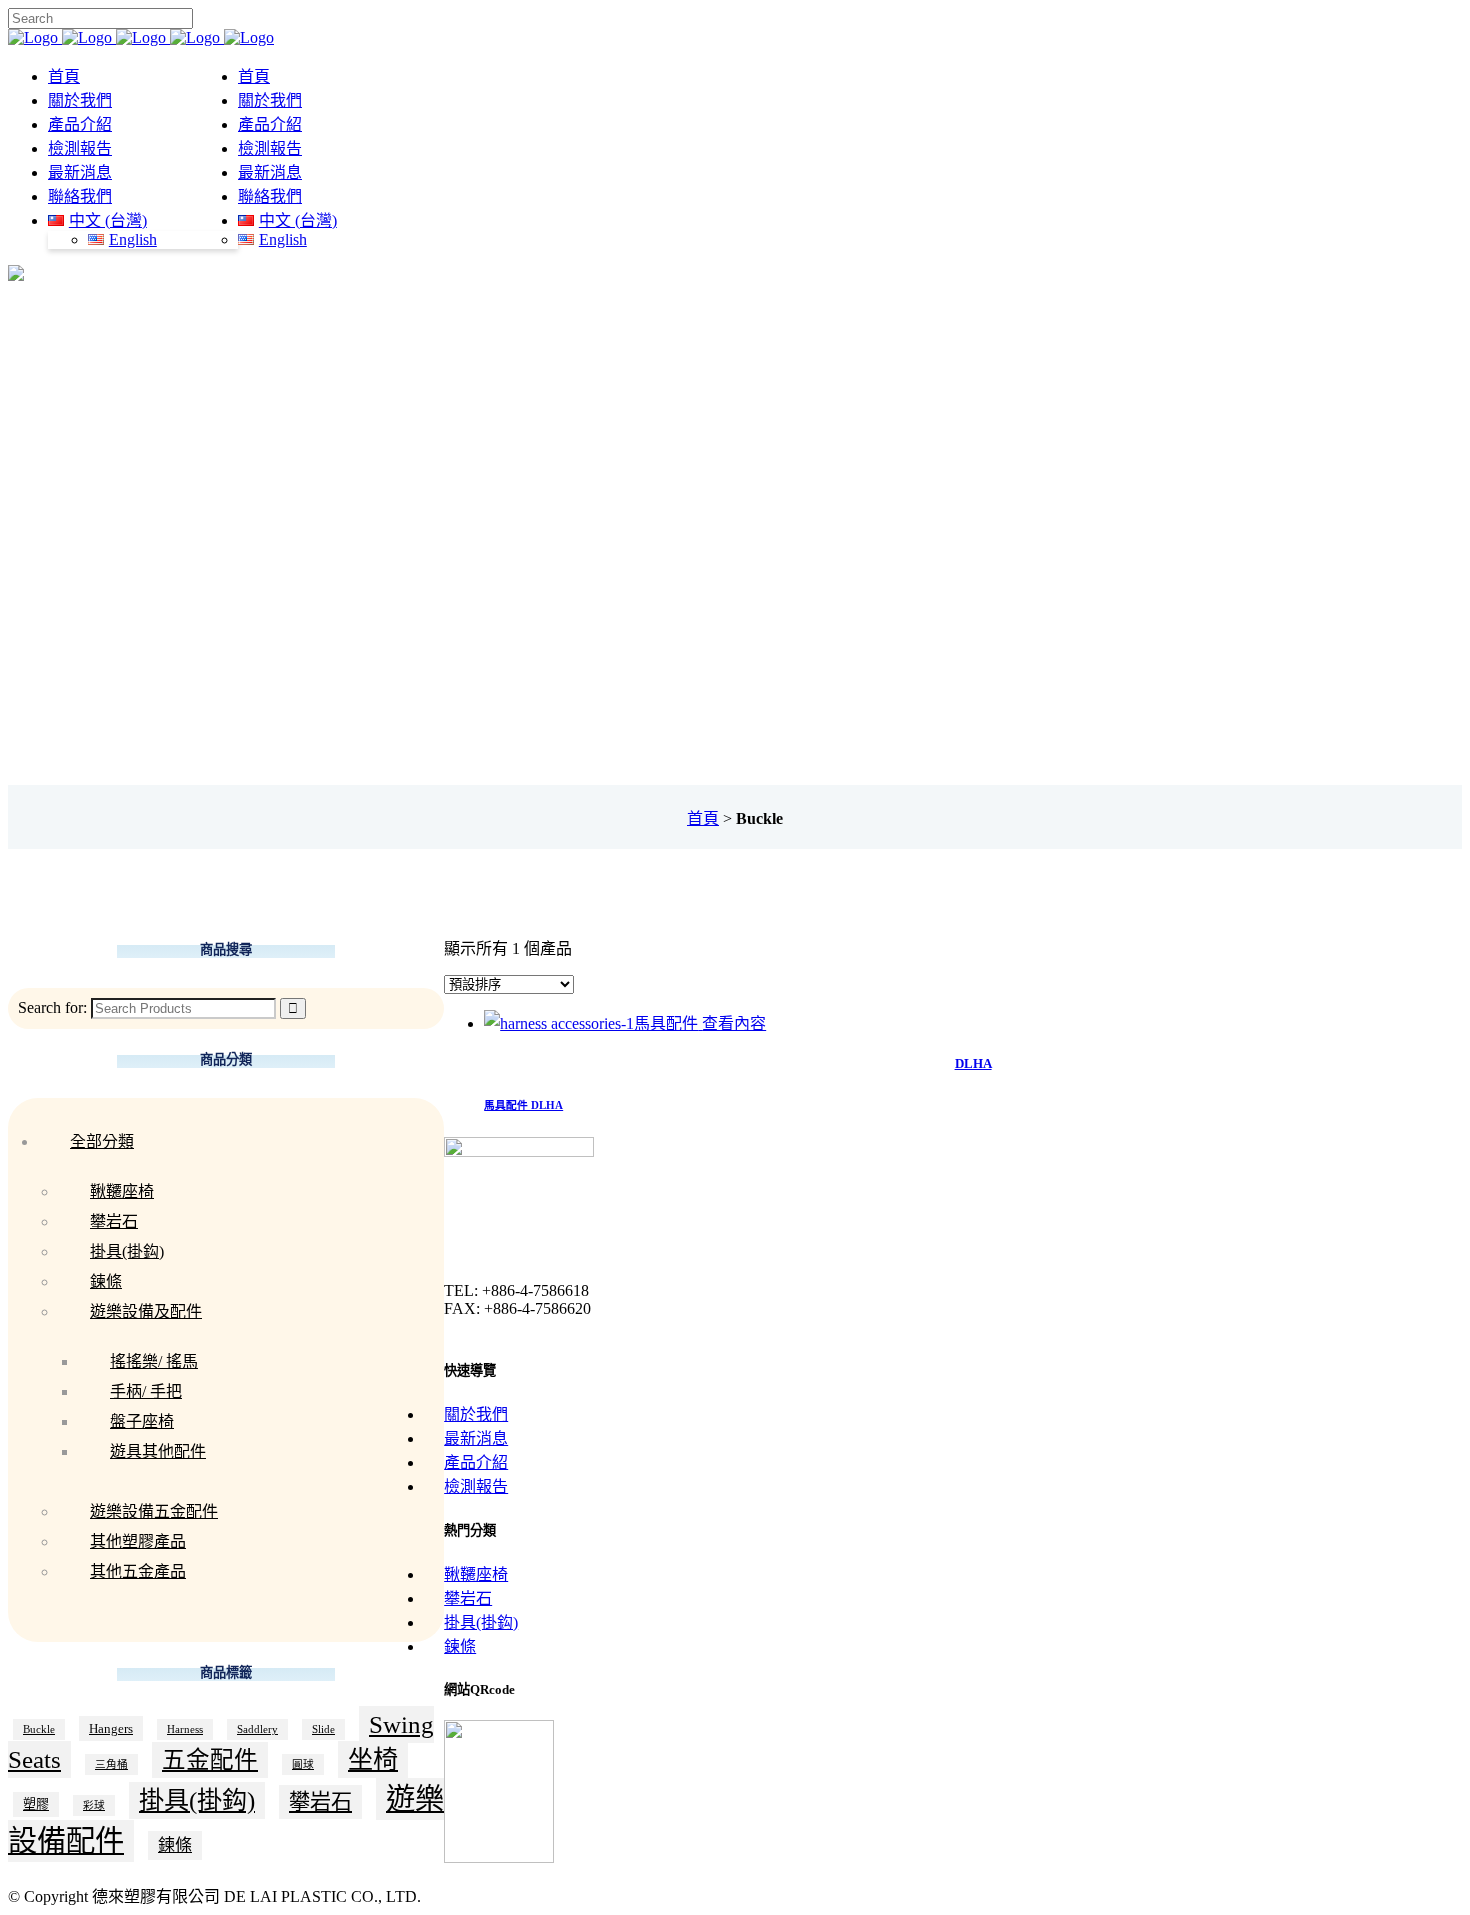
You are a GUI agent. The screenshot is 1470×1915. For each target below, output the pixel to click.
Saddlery (257, 1729)
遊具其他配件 (158, 1451)
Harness (185, 1729)
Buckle (39, 1729)
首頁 (703, 818)
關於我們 (476, 1414)
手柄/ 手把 (146, 1391)
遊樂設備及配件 (146, 1311)
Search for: (52, 1007)
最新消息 (476, 1438)
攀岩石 (114, 1221)
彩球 (94, 1805)
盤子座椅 (142, 1421)
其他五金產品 (138, 1571)
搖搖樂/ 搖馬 (154, 1361)
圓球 (303, 1764)
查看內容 (734, 1023)
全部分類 (102, 1141)
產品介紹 (476, 1462)
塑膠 (36, 1804)
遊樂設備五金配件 (154, 1511)
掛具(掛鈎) (127, 1251)
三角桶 (111, 1764)
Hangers (111, 1728)
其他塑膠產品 (138, 1541)
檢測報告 (476, 1486)
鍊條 (106, 1281)
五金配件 (210, 1760)
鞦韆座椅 (122, 1191)
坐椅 (373, 1759)
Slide (323, 1729)
